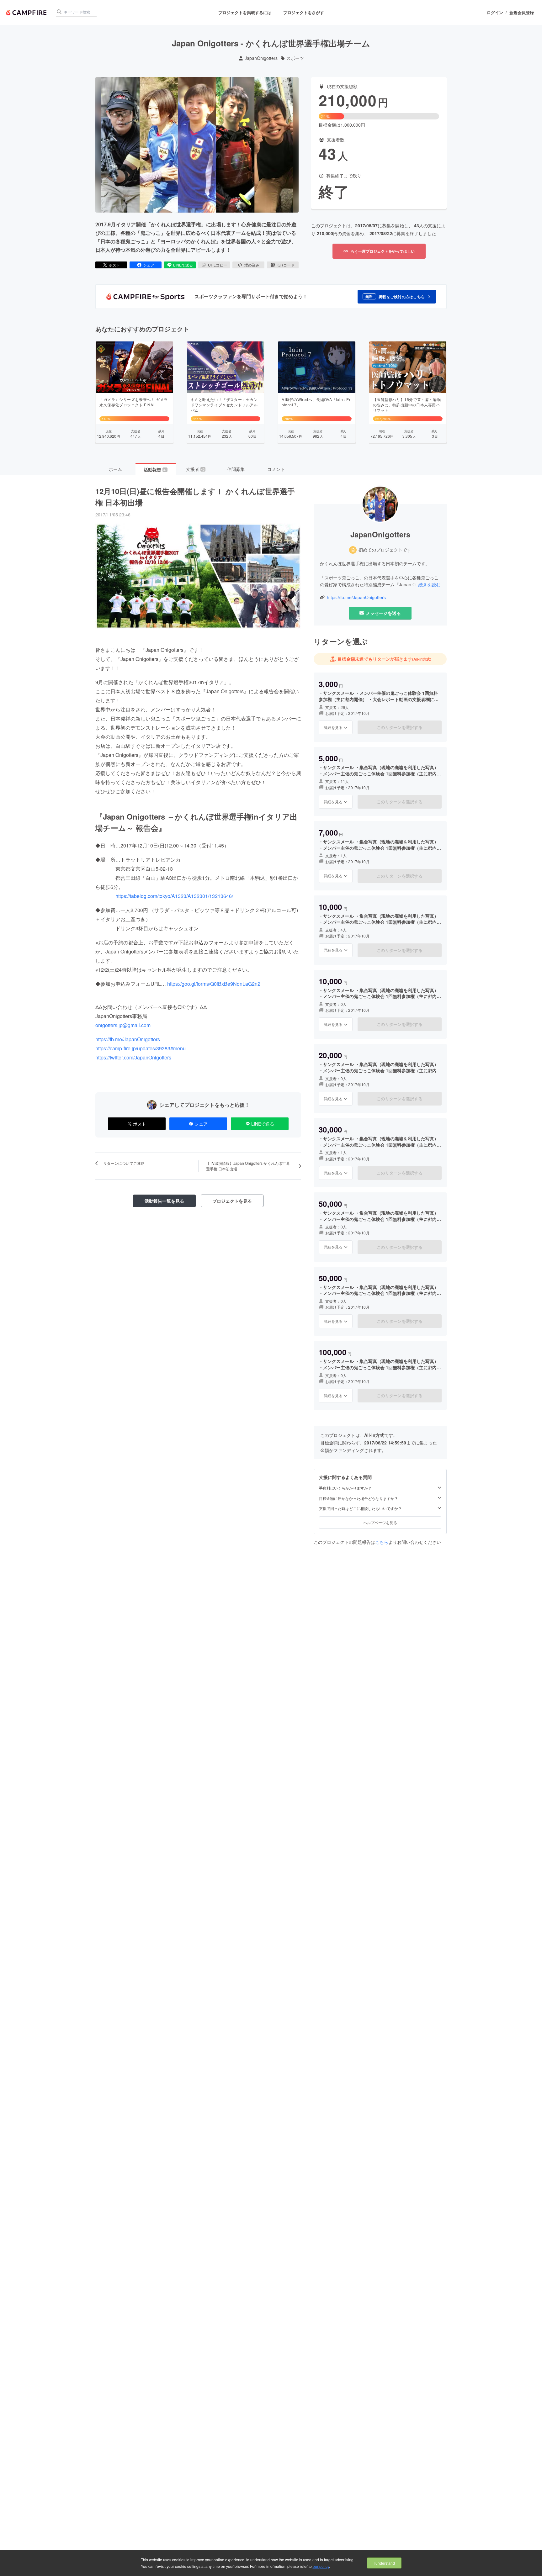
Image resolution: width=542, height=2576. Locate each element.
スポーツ (295, 58)
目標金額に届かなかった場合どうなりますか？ (359, 1498)
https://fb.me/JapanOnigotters (128, 1039)
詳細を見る (333, 727)
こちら (382, 1542)
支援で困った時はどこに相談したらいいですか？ (360, 1508)
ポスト (114, 265)
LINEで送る (183, 265)
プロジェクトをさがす (304, 12)
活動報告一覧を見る (164, 1201)
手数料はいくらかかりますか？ (345, 1488)
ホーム (115, 469)
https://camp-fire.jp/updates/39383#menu (141, 1048)
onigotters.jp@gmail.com (123, 1025)
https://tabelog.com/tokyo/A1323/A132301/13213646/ (174, 896)
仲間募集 (236, 469)
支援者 (195, 469)
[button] (397, 297)
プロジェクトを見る (232, 1201)
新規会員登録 (522, 13)
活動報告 (155, 469)
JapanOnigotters (261, 58)
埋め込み (252, 265)
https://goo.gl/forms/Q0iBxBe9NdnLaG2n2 (214, 984)
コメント (276, 469)
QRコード (286, 265)
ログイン (495, 13)
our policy (321, 2566)
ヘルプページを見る (380, 1522)
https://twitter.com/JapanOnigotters (133, 1057)
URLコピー (218, 265)
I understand (384, 2563)
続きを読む (429, 584)
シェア (149, 265)
